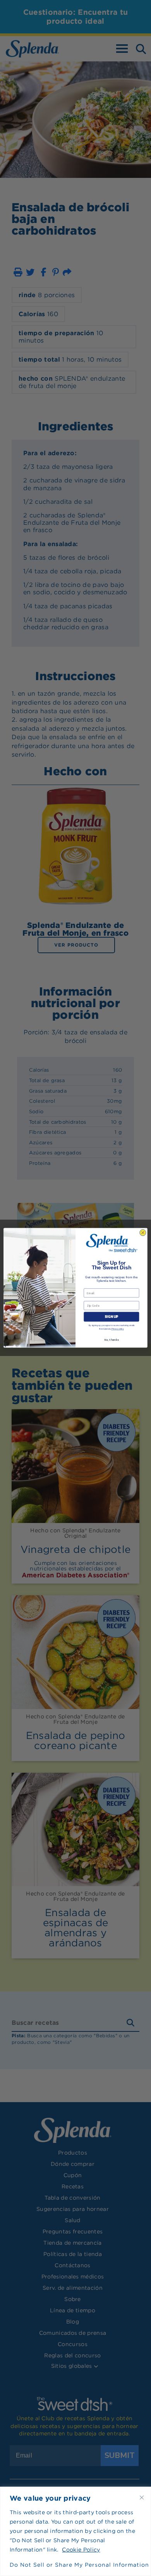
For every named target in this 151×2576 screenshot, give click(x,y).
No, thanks (111, 1340)
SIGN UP (111, 1317)
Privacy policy (118, 1329)
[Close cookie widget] (142, 2498)
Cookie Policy (81, 2550)
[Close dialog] (143, 1233)
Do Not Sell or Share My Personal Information (75, 2565)
